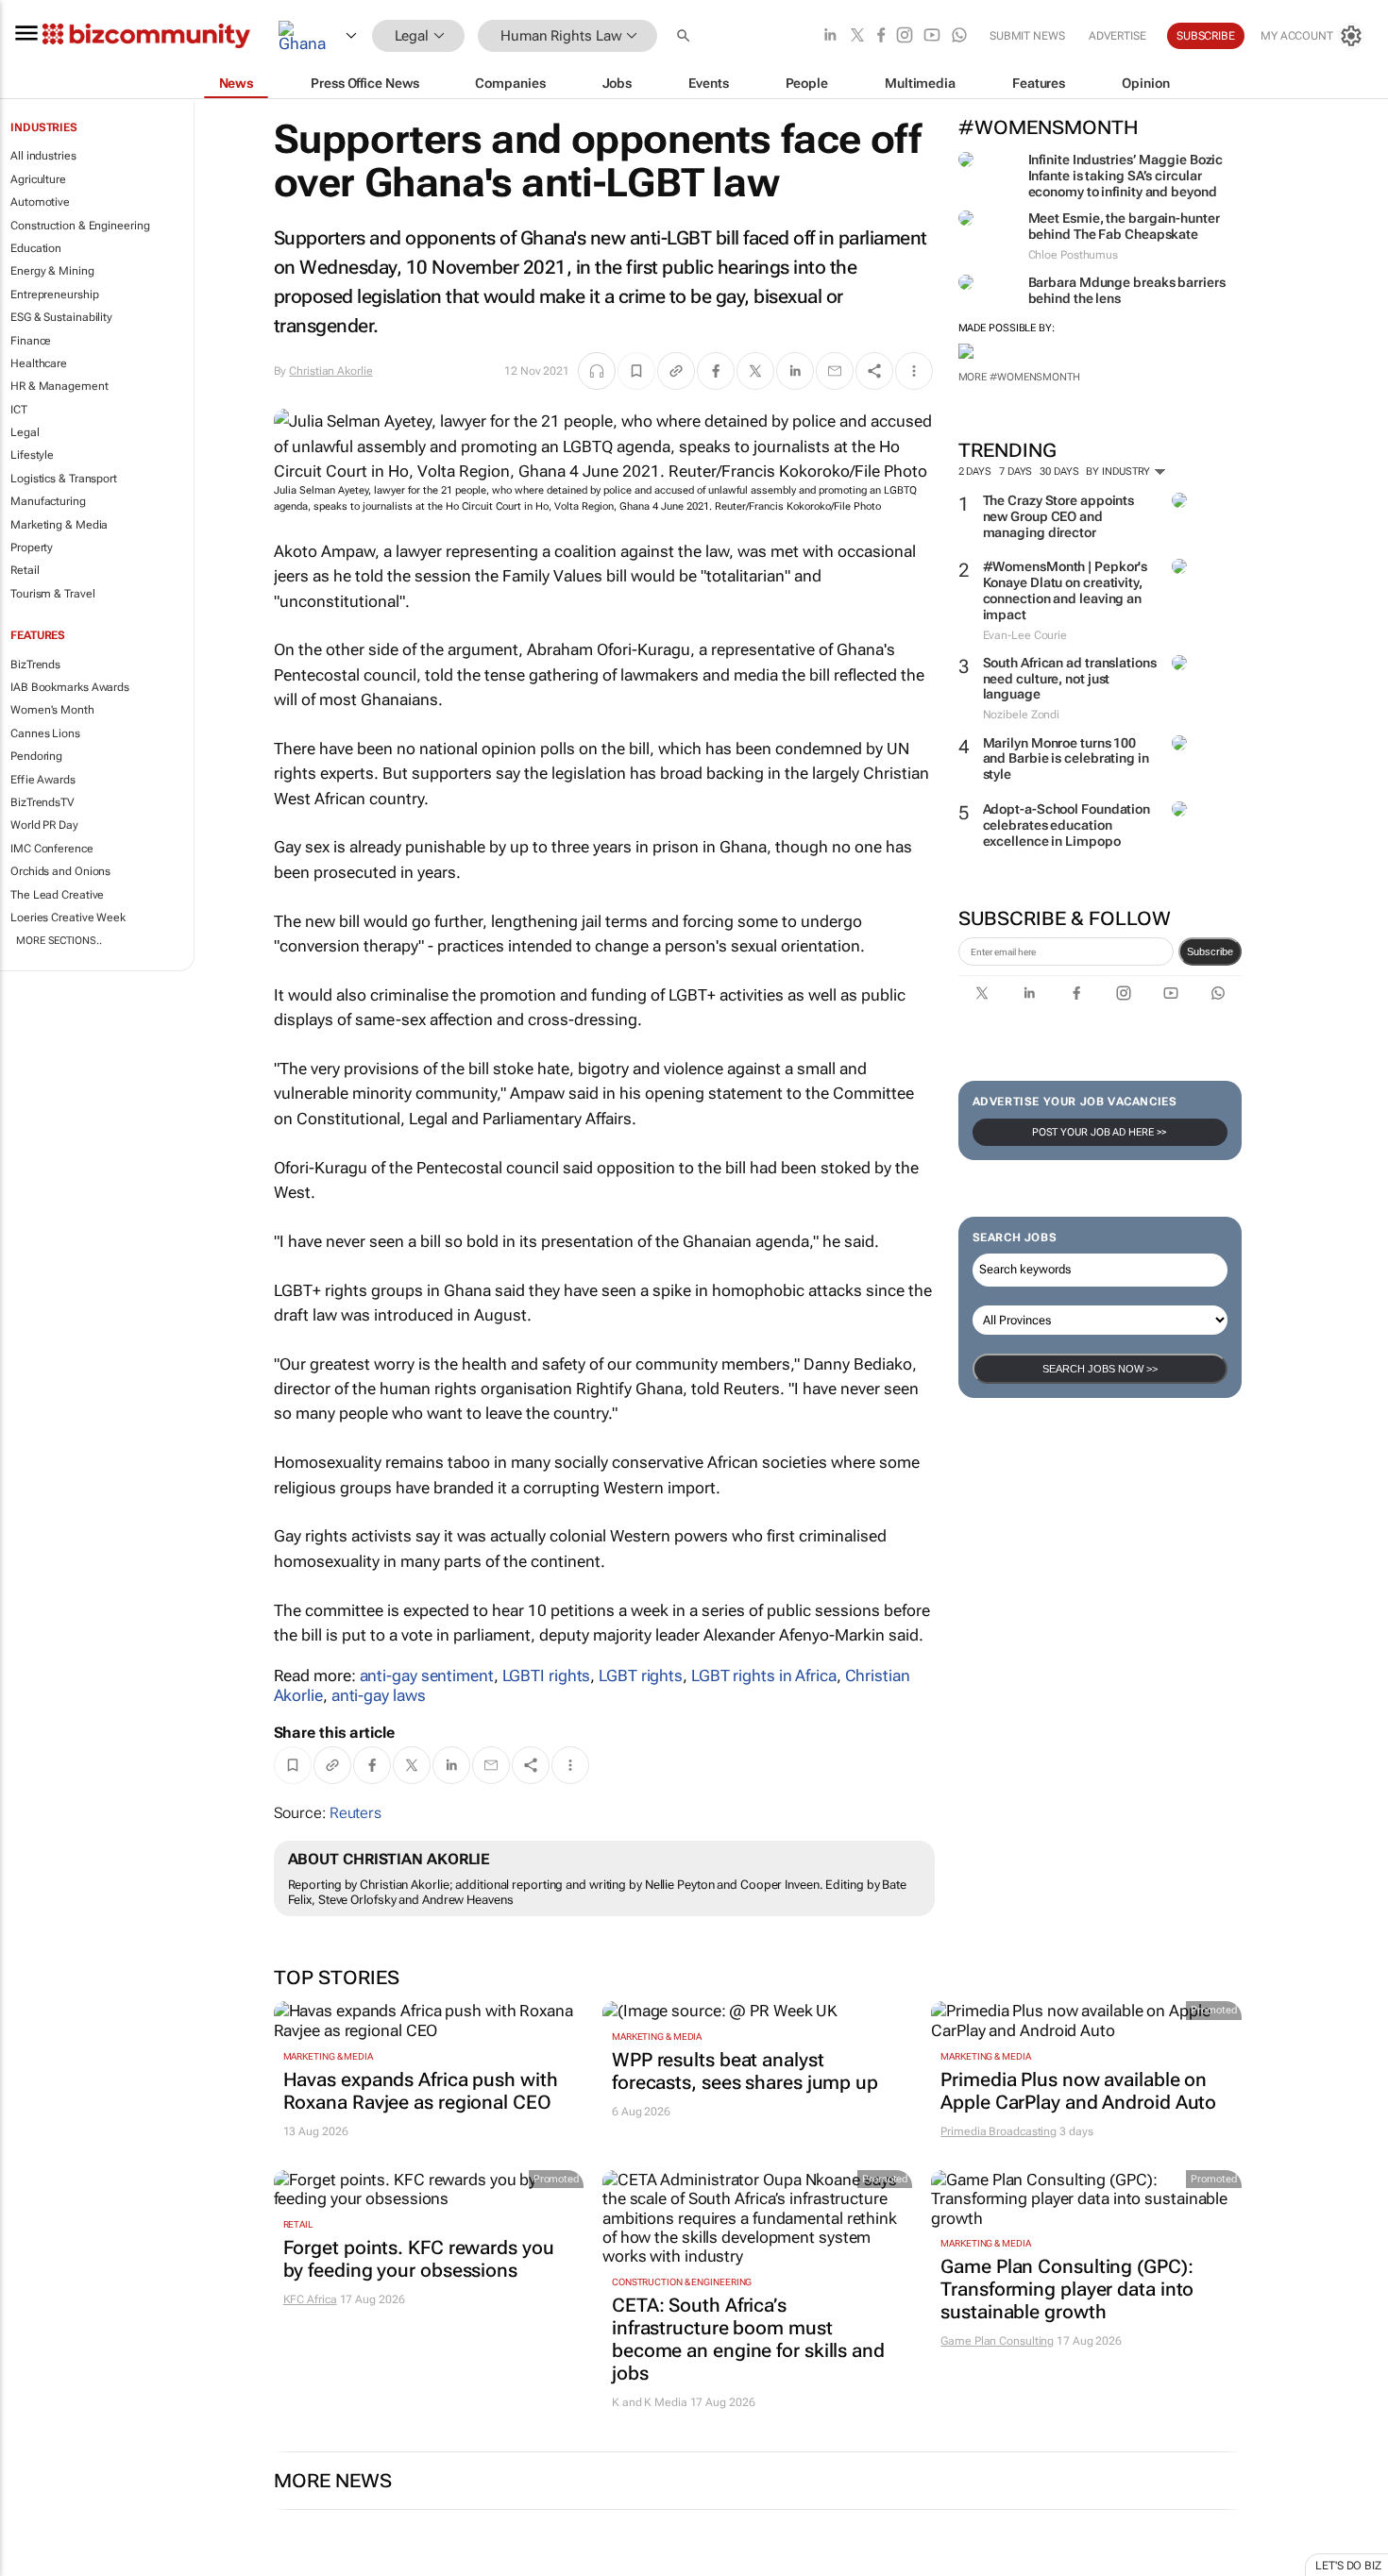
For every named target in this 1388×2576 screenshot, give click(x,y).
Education (36, 248)
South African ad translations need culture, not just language (1070, 679)
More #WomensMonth (1019, 377)
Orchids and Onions (60, 871)
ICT (19, 410)
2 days (975, 471)
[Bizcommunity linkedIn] (830, 36)
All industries (43, 156)
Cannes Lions (45, 733)
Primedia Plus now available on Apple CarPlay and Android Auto (1078, 2091)
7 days (1016, 471)
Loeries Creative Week (68, 918)
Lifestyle (32, 455)
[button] (686, 36)
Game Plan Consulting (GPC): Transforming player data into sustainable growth (1067, 2289)
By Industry (1119, 471)
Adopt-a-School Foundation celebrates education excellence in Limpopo (1067, 825)
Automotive (40, 202)
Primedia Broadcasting (999, 2131)
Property (32, 547)
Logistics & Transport (64, 479)
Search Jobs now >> (1100, 1369)
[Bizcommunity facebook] (881, 36)
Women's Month (52, 710)
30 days (1059, 471)
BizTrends (35, 665)
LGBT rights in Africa (764, 1675)
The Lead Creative (57, 895)
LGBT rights (641, 1675)
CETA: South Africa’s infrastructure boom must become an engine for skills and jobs (748, 2339)
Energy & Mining (52, 271)
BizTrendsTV (42, 802)
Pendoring (36, 756)
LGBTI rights (547, 1675)
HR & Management (59, 386)
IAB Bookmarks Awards (70, 687)
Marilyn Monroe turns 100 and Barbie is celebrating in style (1066, 759)
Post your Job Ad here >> (1100, 1132)
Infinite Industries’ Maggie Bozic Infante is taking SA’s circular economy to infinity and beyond (1126, 176)
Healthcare (39, 363)
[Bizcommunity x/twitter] (857, 36)
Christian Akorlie (330, 371)
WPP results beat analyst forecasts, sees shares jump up (745, 2071)
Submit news (1027, 36)
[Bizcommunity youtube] (932, 36)
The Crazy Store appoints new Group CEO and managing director (1059, 516)
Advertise (1117, 36)
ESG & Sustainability (61, 317)
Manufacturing (48, 501)
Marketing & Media (59, 525)
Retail (25, 570)
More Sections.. (59, 941)
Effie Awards (43, 780)
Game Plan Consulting (997, 2341)
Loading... (36, 2567)
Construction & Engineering (80, 226)
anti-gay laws (379, 1695)
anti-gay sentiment (427, 1675)
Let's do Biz (1348, 2566)
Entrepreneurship (54, 295)
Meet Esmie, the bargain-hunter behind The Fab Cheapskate (1124, 226)
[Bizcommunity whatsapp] (959, 36)
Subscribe (1210, 951)
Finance (31, 341)
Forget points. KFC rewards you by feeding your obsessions (419, 2259)
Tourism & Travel (52, 594)
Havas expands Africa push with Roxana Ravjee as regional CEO (421, 2091)
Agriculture (38, 179)
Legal (25, 432)
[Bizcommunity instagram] (905, 36)
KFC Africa (310, 2299)
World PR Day (44, 825)
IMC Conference (52, 849)
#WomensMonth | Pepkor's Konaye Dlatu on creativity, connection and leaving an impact (1066, 590)
